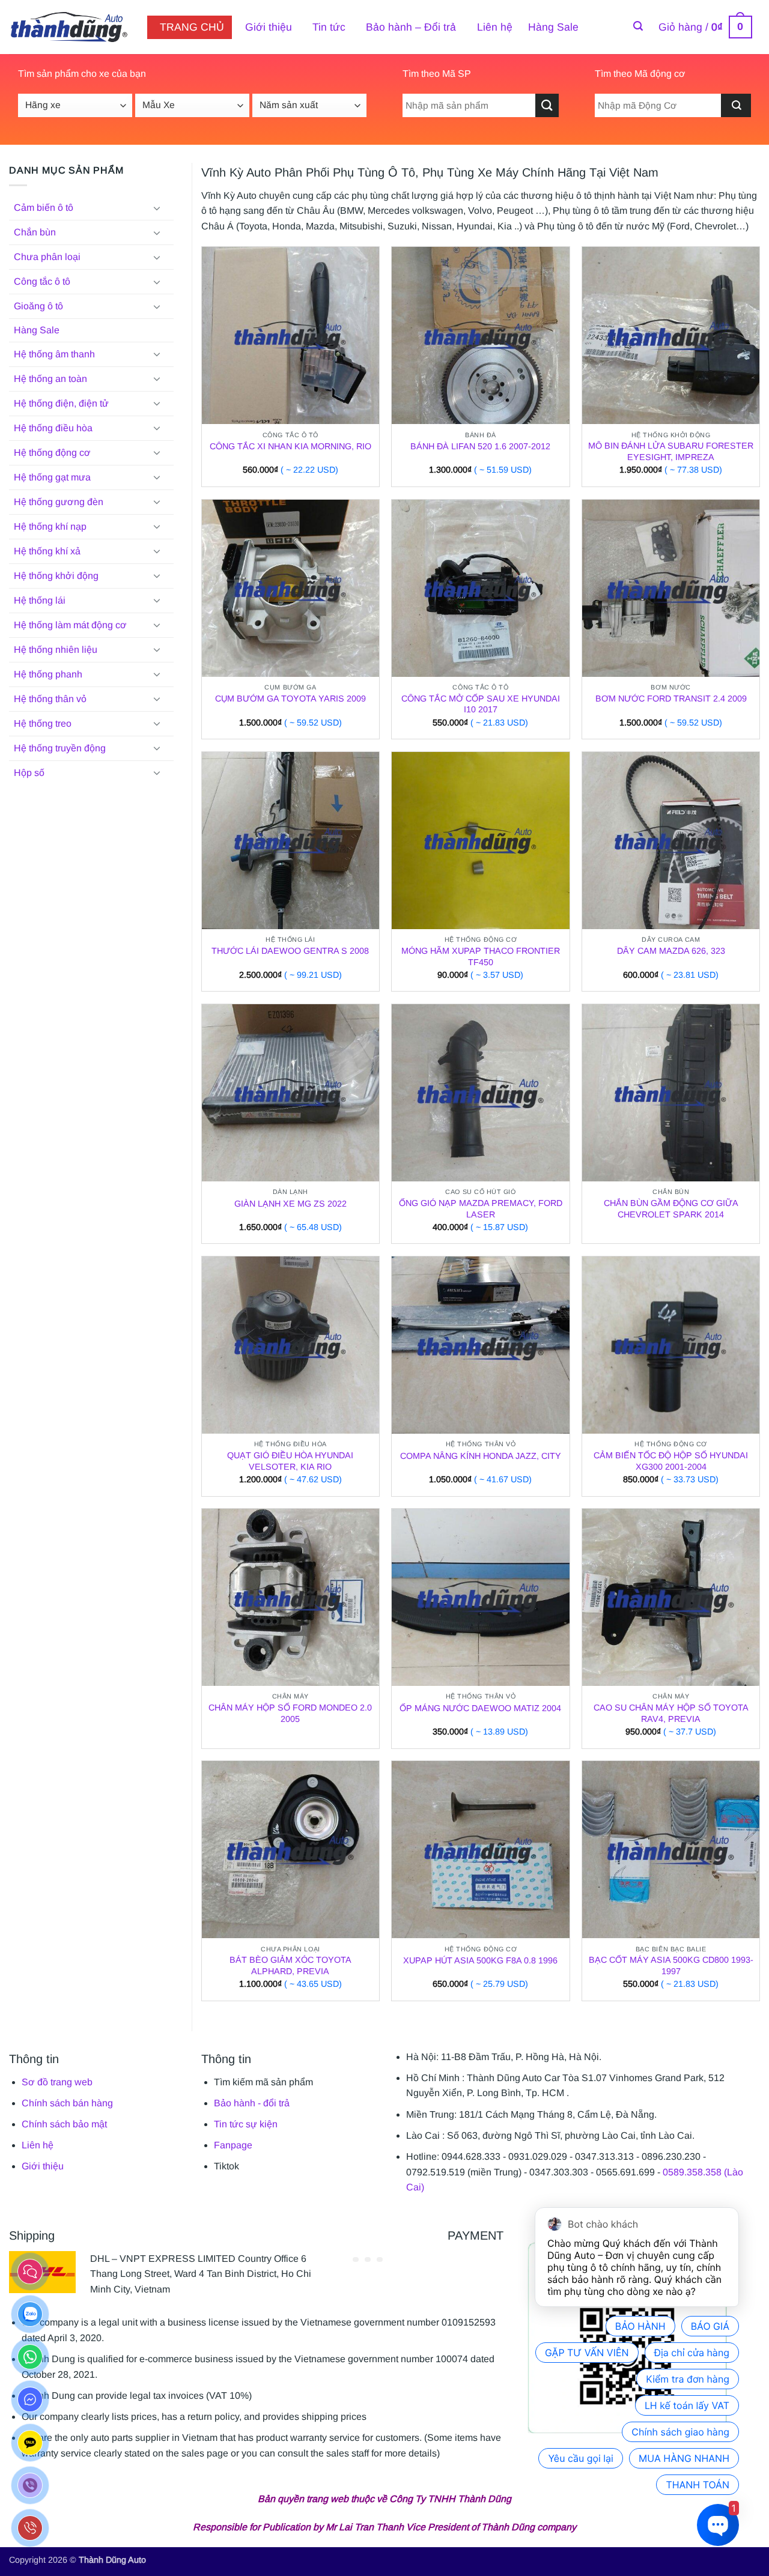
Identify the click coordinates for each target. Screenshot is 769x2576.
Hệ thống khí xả (47, 551)
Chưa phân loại (47, 257)
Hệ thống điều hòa (53, 428)
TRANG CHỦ (192, 27)
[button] (638, 26)
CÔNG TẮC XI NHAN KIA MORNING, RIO (290, 446)
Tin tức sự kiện (246, 2124)
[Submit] (736, 105)
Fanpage (233, 2145)
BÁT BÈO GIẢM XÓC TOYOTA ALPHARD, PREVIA (290, 1965)
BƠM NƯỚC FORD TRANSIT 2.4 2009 (671, 699)
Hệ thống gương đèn (59, 502)
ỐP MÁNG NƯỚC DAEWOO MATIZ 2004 (480, 1708)
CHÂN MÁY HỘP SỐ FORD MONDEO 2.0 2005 (290, 1713)
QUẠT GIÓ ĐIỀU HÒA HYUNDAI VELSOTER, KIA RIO (290, 1461)
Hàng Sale (553, 27)
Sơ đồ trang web (57, 2082)
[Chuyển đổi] (157, 208)
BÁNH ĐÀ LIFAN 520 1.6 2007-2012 (480, 446)
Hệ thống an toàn (50, 379)
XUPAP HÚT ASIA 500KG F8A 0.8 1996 (480, 1960)
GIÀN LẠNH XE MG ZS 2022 (290, 1204)
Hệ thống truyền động (60, 748)
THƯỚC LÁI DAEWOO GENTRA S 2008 (290, 951)
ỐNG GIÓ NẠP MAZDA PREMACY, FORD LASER (481, 1209)
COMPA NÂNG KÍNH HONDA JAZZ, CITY (481, 1456)
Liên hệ (495, 27)
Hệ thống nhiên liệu (56, 650)
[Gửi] (547, 105)
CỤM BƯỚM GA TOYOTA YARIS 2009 (290, 699)
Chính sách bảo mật (64, 2124)
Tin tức (329, 27)
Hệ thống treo (43, 723)
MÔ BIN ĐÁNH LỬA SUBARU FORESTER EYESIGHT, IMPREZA (671, 451)
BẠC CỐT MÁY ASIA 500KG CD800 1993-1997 (671, 1965)
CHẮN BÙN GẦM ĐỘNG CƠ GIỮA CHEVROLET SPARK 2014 (671, 1209)
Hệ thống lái (40, 600)
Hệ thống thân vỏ (50, 699)
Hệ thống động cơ (52, 453)
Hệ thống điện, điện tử (61, 403)
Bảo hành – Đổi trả (411, 27)
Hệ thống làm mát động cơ (70, 625)
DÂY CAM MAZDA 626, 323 (671, 951)
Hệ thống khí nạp (50, 526)
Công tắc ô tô (42, 281)
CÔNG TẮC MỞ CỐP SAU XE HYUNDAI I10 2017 (481, 704)
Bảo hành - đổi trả (252, 2103)
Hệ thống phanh (48, 674)
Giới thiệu (269, 27)
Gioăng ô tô (38, 306)
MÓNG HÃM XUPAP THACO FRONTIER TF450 (481, 956)
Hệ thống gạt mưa (52, 477)
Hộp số (29, 773)
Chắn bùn (35, 232)
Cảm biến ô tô (44, 208)
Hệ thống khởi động (56, 576)
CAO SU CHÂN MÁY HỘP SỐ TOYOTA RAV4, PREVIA (671, 1713)
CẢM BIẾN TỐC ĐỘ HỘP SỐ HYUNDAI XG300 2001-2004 (671, 1461)
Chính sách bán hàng (67, 2103)
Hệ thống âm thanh (54, 354)
